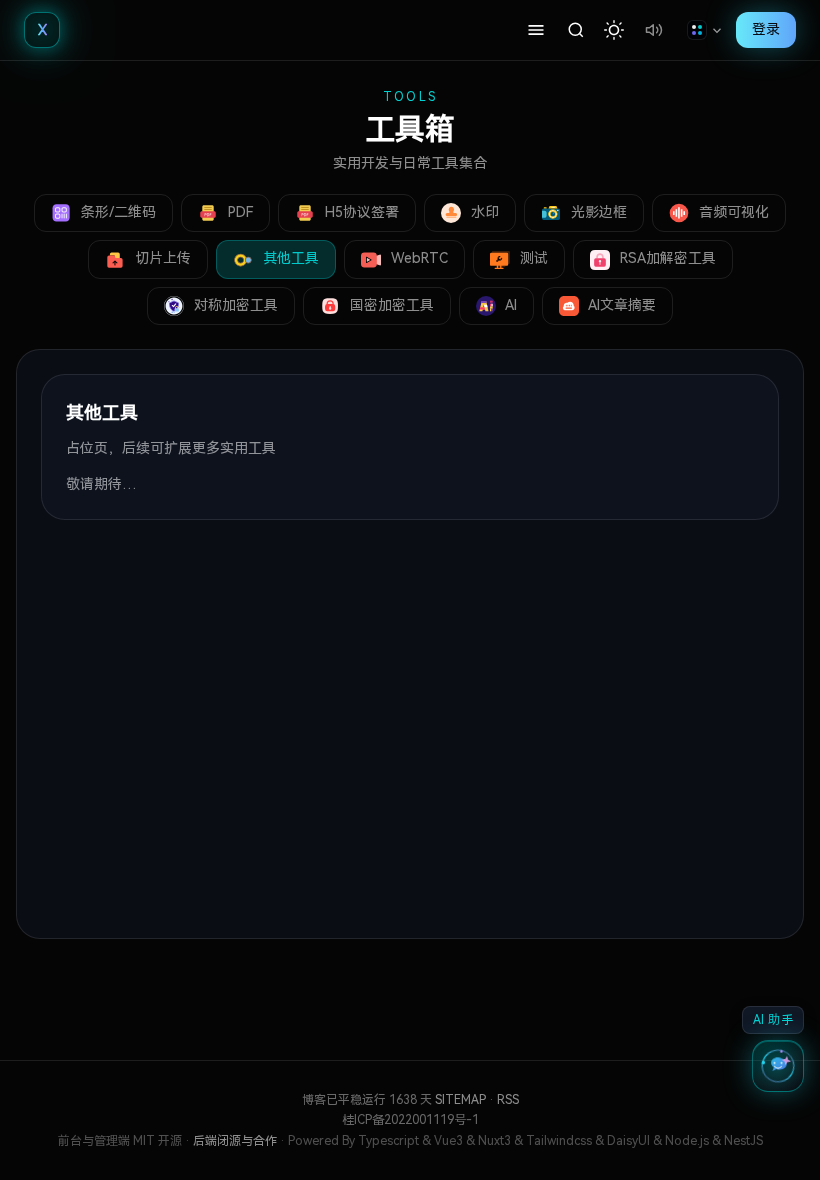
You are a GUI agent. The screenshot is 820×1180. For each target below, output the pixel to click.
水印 (483, 212)
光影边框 (597, 212)
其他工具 (289, 258)
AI (509, 305)
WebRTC (417, 258)
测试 (532, 258)
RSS (508, 1100)
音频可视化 (732, 212)
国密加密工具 (390, 305)
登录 (766, 29)
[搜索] (576, 30)
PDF (238, 212)
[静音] (654, 30)
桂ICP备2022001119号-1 (410, 1120)
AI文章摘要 (620, 305)
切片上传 (161, 258)
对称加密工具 (234, 305)
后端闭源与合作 (236, 1141)
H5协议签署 (360, 212)
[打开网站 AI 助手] (778, 1066)
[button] (614, 30)
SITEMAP (460, 1100)
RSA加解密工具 (666, 258)
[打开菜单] (536, 30)
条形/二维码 (116, 212)
